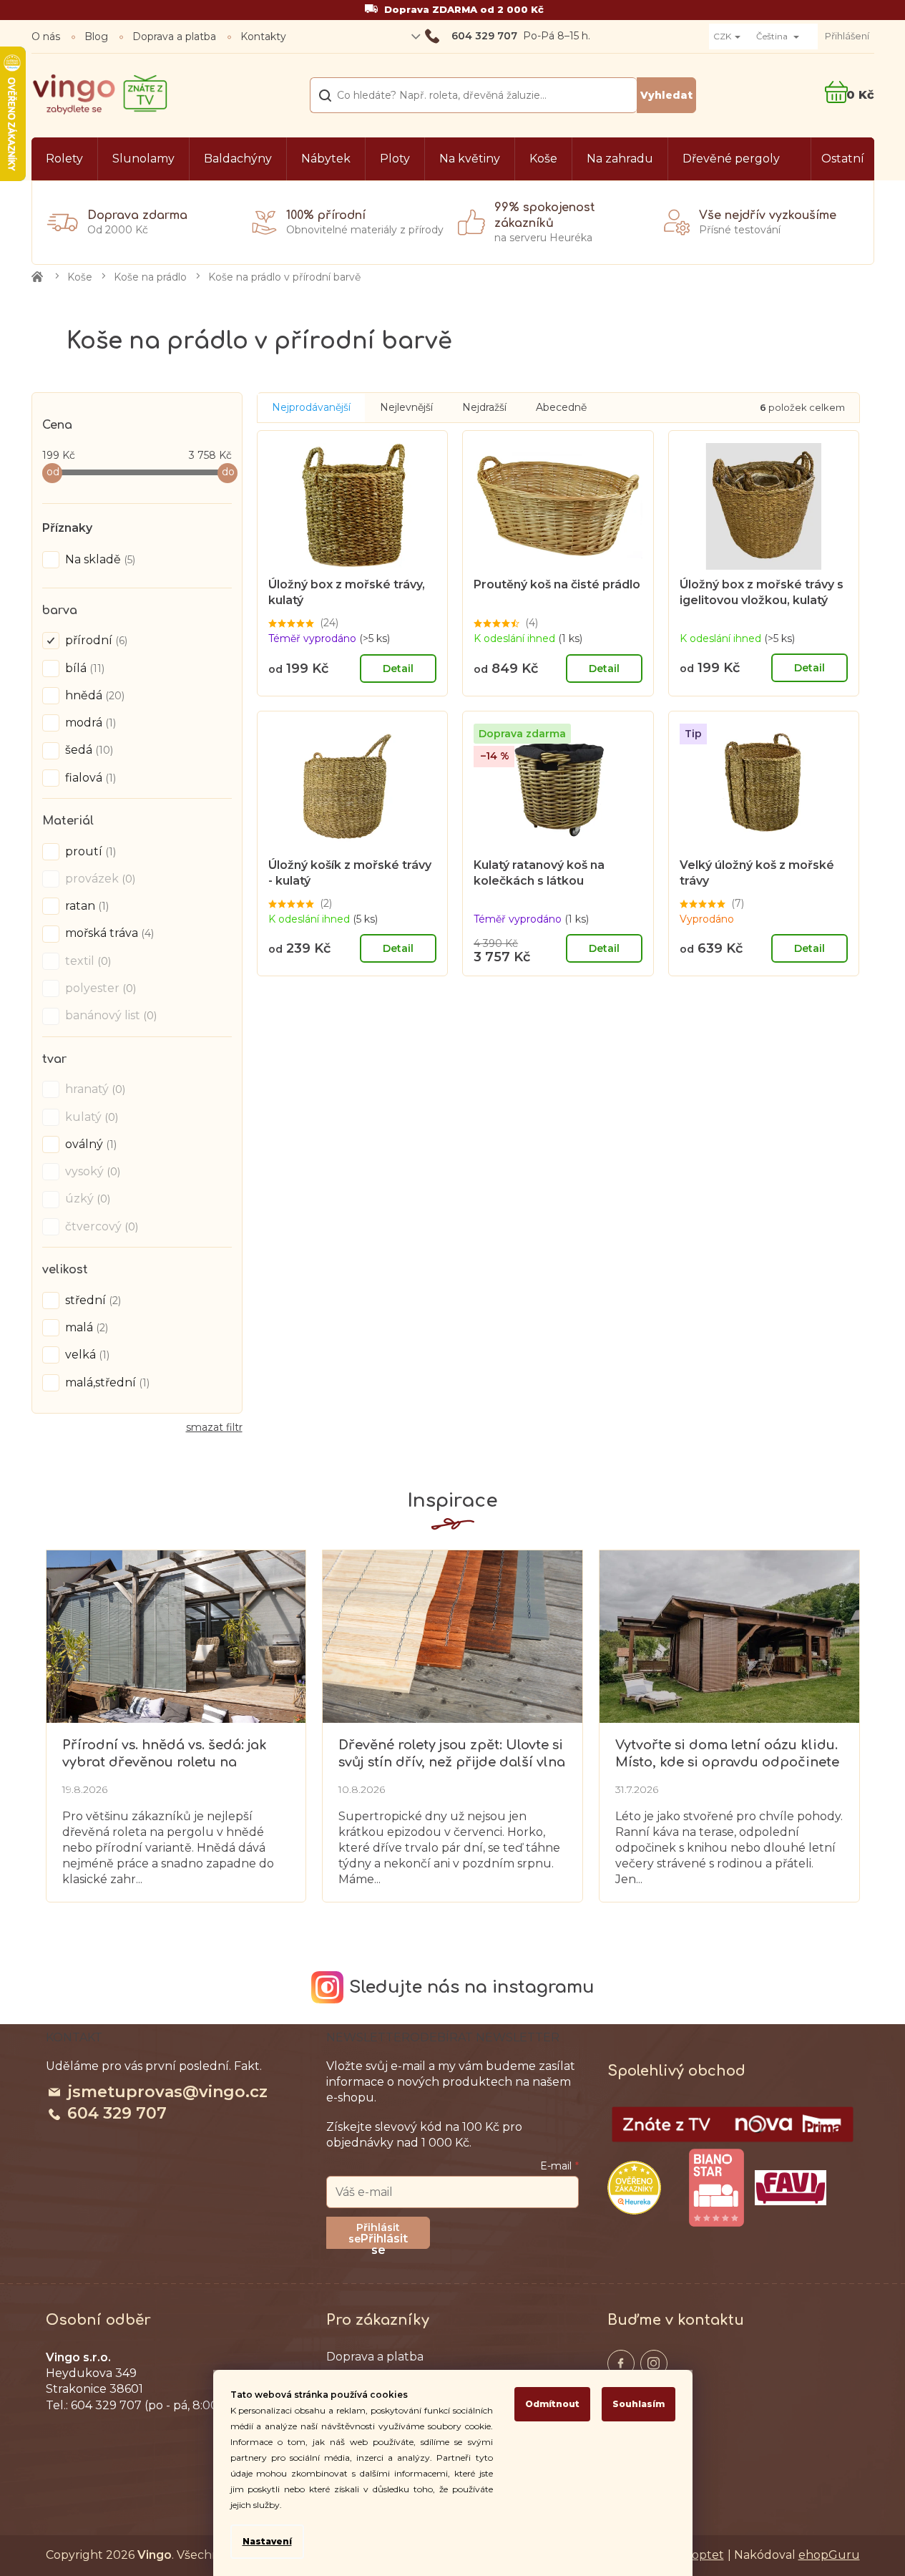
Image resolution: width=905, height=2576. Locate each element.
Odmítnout (552, 2404)
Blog (96, 37)
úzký (86, 1199)
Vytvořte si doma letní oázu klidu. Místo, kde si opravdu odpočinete (727, 1753)
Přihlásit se (384, 2240)
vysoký (91, 1171)
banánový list (109, 1015)
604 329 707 (117, 2113)
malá (85, 1327)
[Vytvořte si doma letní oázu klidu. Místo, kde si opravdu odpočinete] (729, 1635)
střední (92, 1300)
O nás (46, 37)
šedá (88, 750)
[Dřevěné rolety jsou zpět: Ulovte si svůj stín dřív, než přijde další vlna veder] (452, 1635)
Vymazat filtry (214, 1433)
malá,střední (106, 1382)
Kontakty (263, 37)
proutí (89, 851)
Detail (398, 669)
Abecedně (561, 407)
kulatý (90, 1117)
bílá (83, 668)
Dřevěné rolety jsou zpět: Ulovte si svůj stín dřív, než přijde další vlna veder (452, 1754)
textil (87, 961)
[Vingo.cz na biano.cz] (716, 2188)
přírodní (95, 640)
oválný (89, 1144)
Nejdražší (484, 407)
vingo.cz (621, 2363)
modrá (89, 723)
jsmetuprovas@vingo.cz (167, 2092)
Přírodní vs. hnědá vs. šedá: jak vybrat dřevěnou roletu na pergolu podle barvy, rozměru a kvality (169, 1754)
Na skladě (99, 559)
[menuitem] (64, 159)
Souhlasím (639, 2404)
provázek (99, 879)
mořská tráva (108, 933)
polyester (99, 988)
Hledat (666, 95)
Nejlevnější (406, 407)
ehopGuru (829, 2555)
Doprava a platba (174, 37)
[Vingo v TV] (733, 2124)
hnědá (93, 695)
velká (86, 1355)
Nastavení (267, 2541)
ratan (85, 906)
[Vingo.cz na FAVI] (791, 2188)
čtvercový (100, 1226)
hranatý (94, 1089)
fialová (89, 778)
